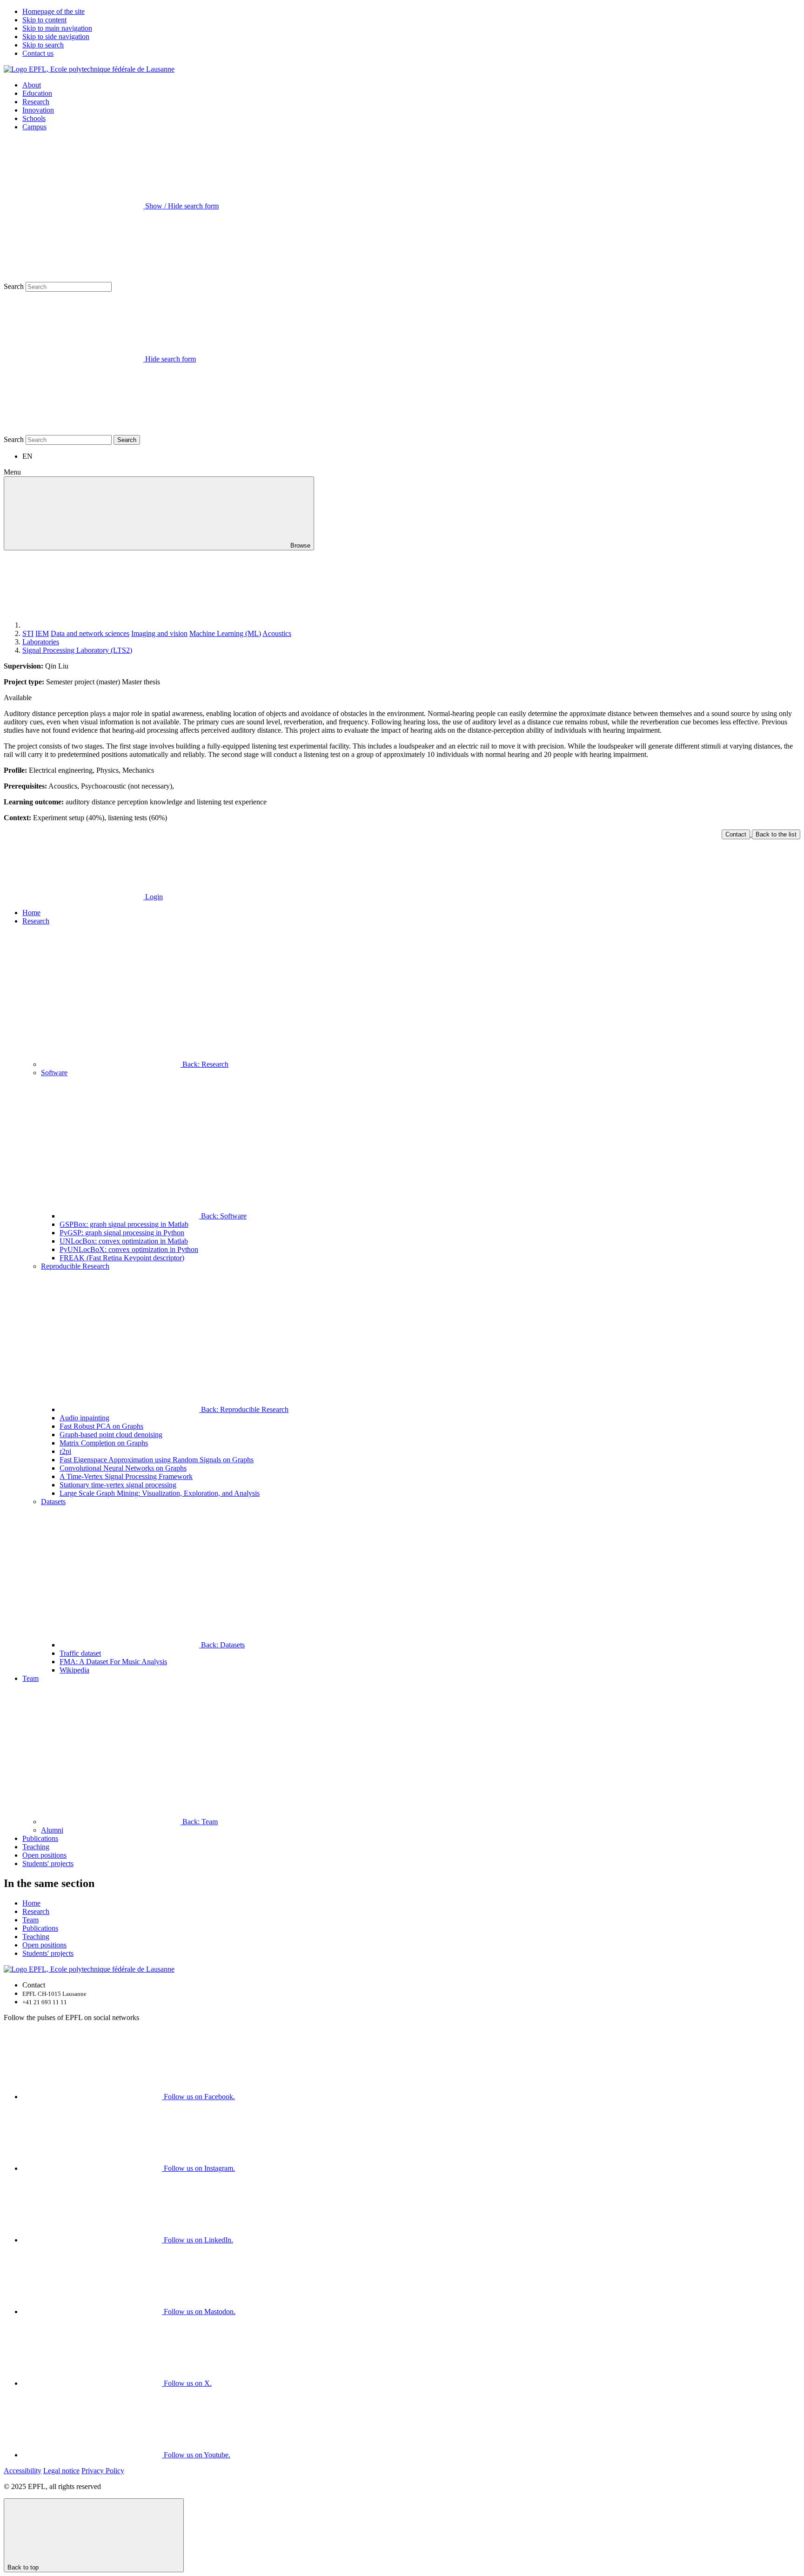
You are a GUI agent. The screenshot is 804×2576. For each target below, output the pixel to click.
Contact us (38, 53)
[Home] (92, 625)
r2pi (65, 1451)
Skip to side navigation (56, 37)
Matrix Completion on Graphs (104, 1443)
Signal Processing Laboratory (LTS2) (77, 650)
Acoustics (277, 633)
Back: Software (223, 1216)
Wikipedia (74, 1670)
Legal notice (61, 2471)
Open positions (44, 1855)
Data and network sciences (90, 633)
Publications (40, 1838)
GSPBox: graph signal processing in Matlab (124, 1224)
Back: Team (199, 1822)
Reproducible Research (75, 1266)
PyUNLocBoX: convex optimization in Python (129, 1249)
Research (36, 102)
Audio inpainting (84, 1418)
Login (153, 897)
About (32, 85)
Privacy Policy (103, 2471)
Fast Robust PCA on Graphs (101, 1426)
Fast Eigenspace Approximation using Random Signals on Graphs (157, 1460)
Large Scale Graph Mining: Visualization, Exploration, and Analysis (160, 1493)
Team (30, 1678)
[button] (411, 961)
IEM (42, 633)
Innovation (38, 110)
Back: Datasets (222, 1645)
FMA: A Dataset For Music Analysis (113, 1662)
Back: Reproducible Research (244, 1409)
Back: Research (204, 1064)
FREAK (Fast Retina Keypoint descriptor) (122, 1258)
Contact (736, 834)
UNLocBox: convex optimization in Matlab (124, 1241)
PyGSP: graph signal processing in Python (122, 1233)
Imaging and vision (159, 633)
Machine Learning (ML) (225, 633)
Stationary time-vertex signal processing (118, 1485)
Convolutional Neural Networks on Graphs (123, 1468)
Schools (34, 118)
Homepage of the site (54, 11)
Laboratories (41, 642)
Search (14, 286)
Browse (299, 545)
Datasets (53, 1502)
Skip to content (44, 20)
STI (28, 633)
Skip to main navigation (57, 28)
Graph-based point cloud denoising (111, 1435)
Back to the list (776, 834)
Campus (34, 127)
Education (37, 93)
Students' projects (48, 1863)
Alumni (52, 1830)
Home (31, 913)
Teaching (36, 1847)
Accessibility (23, 2471)
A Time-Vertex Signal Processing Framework (126, 1476)
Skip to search (43, 45)
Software (54, 1073)
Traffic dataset (80, 1653)
